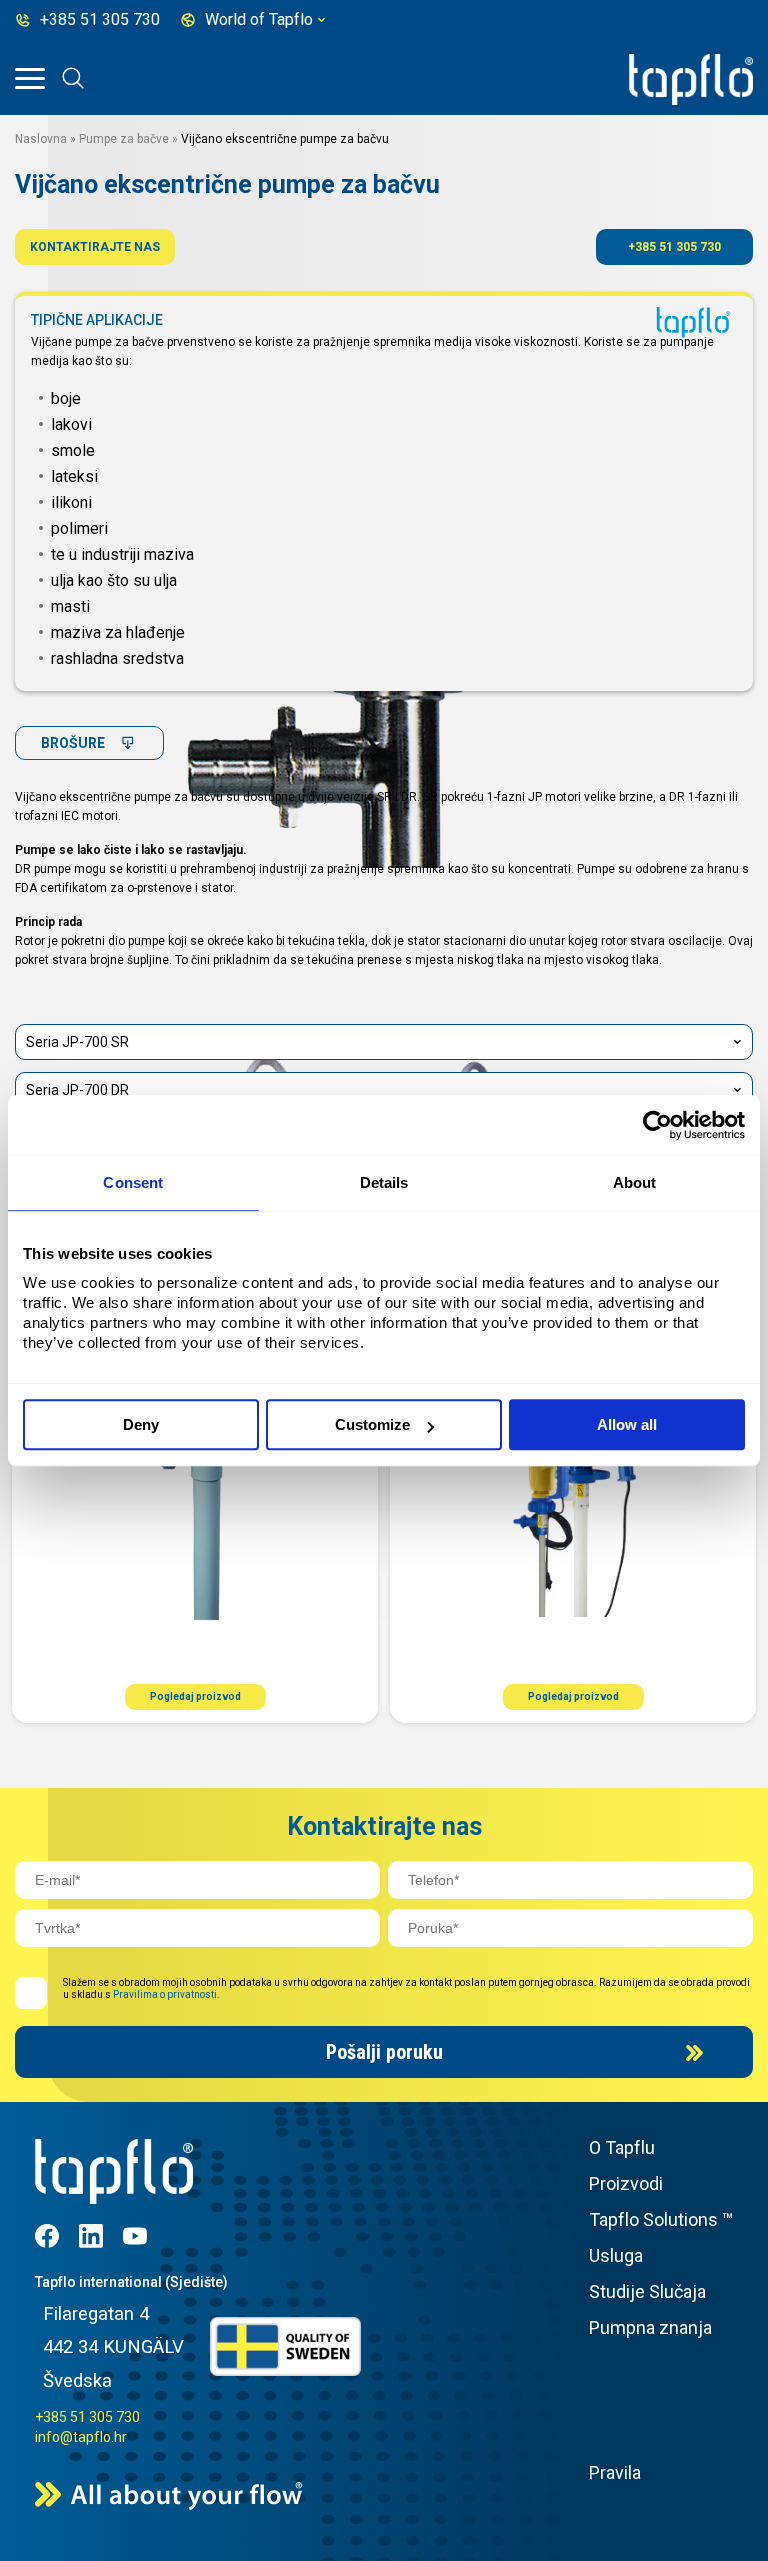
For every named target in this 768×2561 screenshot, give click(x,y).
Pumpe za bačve (124, 139)
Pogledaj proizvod (195, 1696)
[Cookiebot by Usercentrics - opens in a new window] (657, 1125)
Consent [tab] (133, 1182)
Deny (141, 1424)
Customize (372, 1424)
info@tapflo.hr (81, 2437)
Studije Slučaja (647, 2291)
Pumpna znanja (650, 2327)
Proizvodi (626, 2183)
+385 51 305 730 (674, 247)
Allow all (627, 1424)
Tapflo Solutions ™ (661, 2219)
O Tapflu (622, 2147)
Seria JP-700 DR (77, 1090)
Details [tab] (384, 1182)
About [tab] (635, 1182)
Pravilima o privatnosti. (166, 1994)
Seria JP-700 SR (77, 1042)
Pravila (615, 2472)
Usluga (616, 2255)
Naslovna (41, 139)
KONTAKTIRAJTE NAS (95, 247)
